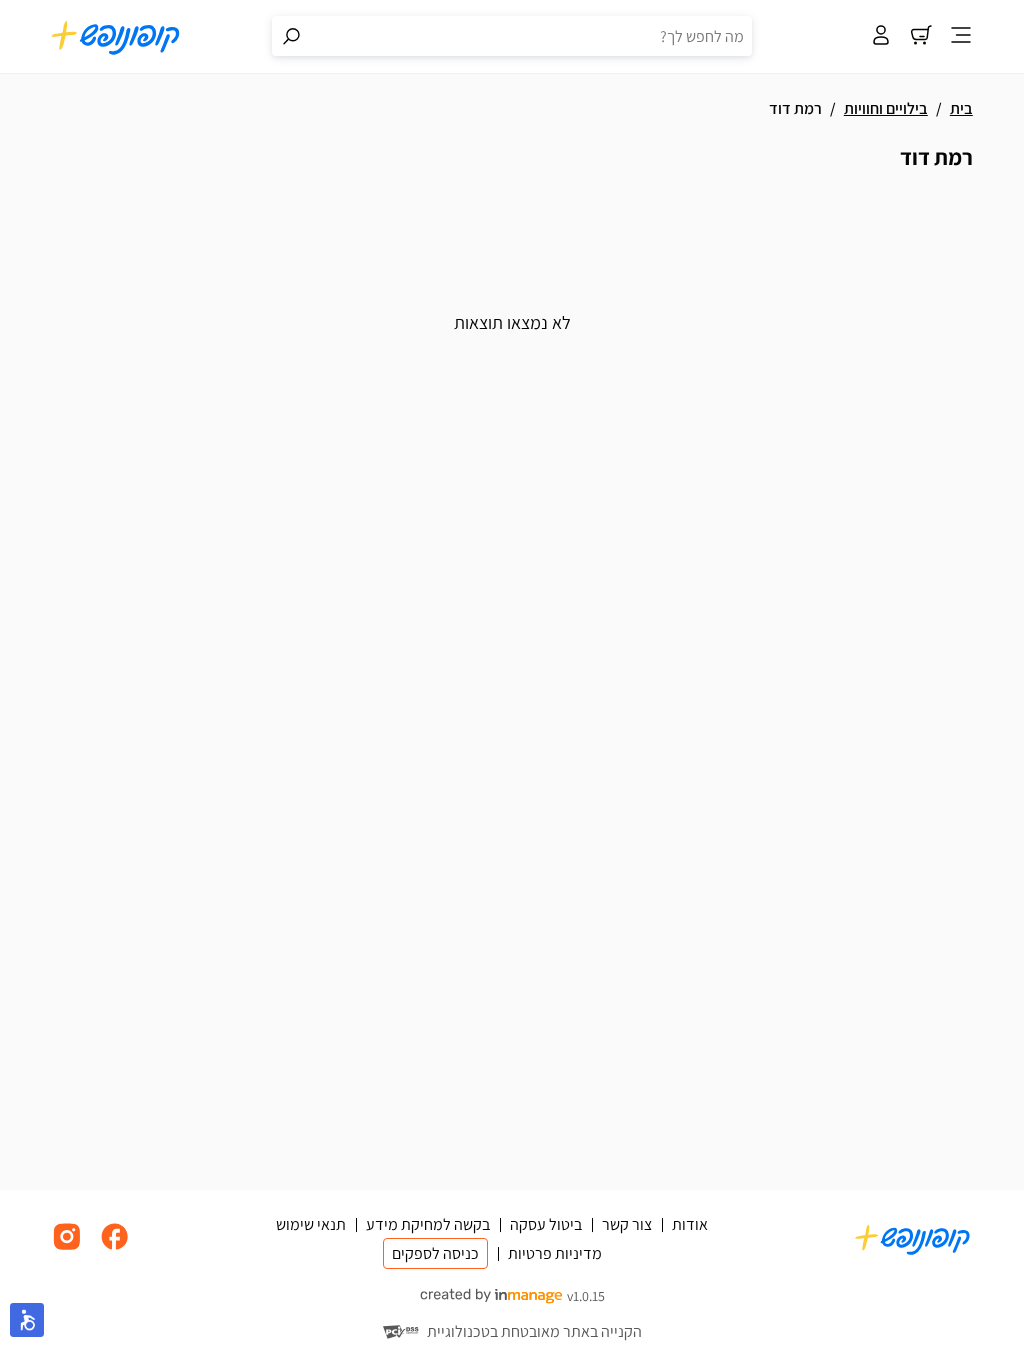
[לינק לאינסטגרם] (67, 1247)
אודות (690, 1224)
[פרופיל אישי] (881, 37)
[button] (27, 1320)
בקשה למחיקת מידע (428, 1224)
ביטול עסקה (546, 1224)
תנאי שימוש (311, 1224)
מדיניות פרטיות (555, 1253)
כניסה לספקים (435, 1253)
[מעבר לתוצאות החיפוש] (292, 36)
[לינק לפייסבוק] (115, 1247)
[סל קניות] (921, 37)
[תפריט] (961, 37)
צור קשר (627, 1224)
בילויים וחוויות (886, 108)
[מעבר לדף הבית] (116, 37)
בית (961, 108)
